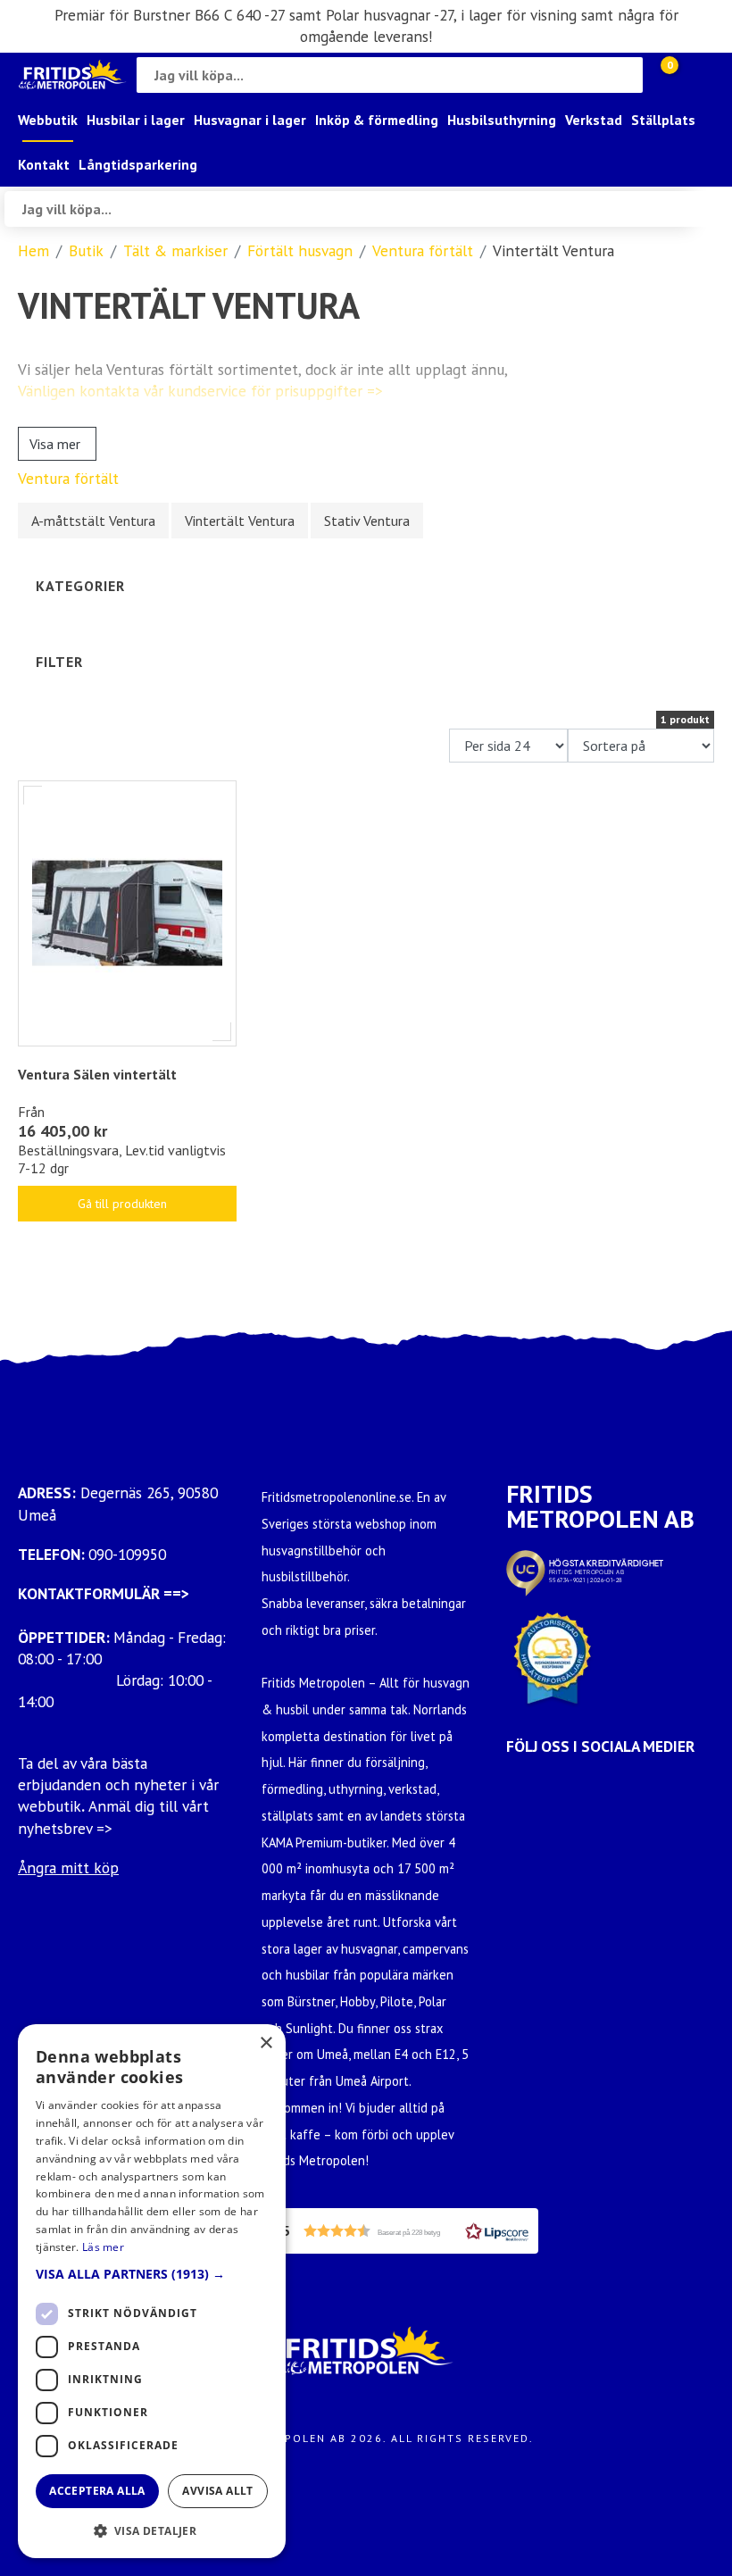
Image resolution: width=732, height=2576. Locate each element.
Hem (33, 250)
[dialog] (152, 2291)
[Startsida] (73, 75)
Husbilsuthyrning (502, 120)
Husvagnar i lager (250, 120)
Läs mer (103, 2247)
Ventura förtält (423, 250)
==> (176, 1593)
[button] (400, 2231)
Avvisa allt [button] (217, 2491)
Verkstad (594, 120)
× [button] (266, 2043)
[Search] (625, 75)
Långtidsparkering (138, 164)
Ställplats (663, 120)
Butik (86, 250)
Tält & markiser (175, 250)
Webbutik (48, 120)
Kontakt (44, 164)
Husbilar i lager (136, 120)
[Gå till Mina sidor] (696, 75)
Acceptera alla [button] (97, 2491)
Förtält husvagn (300, 250)
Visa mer (55, 444)
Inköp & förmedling (377, 120)
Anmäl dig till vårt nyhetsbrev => (113, 1817)
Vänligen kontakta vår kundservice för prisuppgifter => (200, 391)
